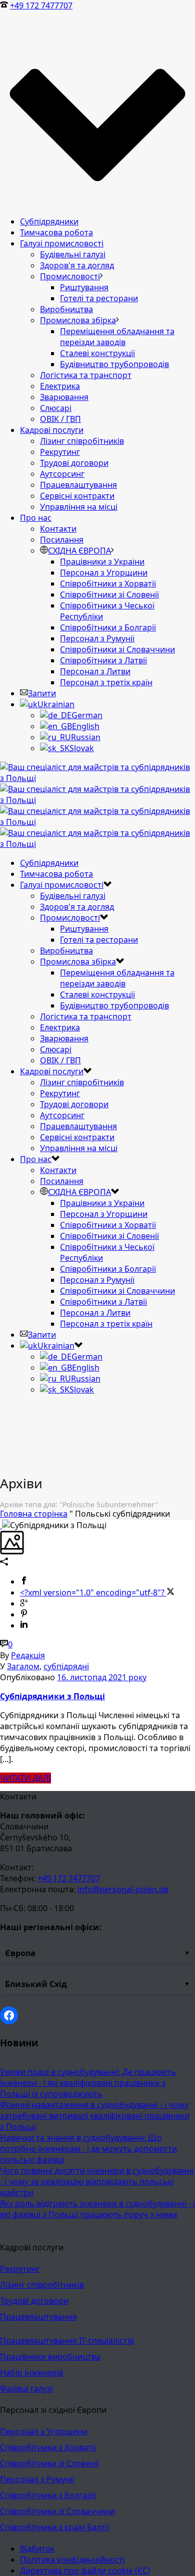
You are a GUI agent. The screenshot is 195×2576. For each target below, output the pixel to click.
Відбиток (37, 2549)
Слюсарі (56, 408)
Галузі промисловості (62, 243)
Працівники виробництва (50, 2357)
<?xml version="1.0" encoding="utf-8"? (93, 1592)
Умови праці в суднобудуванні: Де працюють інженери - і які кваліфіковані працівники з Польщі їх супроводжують (88, 2083)
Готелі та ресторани (99, 298)
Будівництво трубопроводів (114, 364)
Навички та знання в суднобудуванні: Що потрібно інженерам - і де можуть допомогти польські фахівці (88, 2149)
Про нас (36, 518)
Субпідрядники (49, 221)
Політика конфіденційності (72, 2560)
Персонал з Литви (95, 671)
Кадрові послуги (52, 430)
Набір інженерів (31, 2373)
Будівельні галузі (73, 254)
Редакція (28, 1655)
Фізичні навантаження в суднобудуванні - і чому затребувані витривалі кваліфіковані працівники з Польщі (95, 2116)
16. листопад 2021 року (102, 1677)
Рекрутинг (60, 452)
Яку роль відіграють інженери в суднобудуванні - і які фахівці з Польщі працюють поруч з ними (97, 2209)
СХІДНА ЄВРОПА (79, 551)
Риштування (84, 287)
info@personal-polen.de (123, 1889)
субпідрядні (66, 1666)
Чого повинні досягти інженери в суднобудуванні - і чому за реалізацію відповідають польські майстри (97, 2181)
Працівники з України (102, 562)
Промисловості (70, 276)
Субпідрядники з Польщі (52, 1696)
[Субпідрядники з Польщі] (1, 1525)
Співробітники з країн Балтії (54, 2527)
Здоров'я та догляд (77, 265)
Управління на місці (79, 507)
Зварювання (64, 397)
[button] (97, 1953)
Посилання (62, 540)
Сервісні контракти (77, 496)
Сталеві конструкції (97, 353)
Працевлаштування (78, 485)
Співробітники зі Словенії (109, 594)
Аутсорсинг (62, 474)
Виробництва (66, 309)
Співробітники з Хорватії (108, 584)
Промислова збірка (78, 320)
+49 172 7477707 (41, 5)
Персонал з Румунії (97, 638)
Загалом (23, 1666)
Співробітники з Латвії (103, 660)
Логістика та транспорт (86, 375)
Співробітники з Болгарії (108, 627)
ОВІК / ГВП (60, 419)
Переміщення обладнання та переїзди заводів (117, 337)
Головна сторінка (34, 1514)
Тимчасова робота (56, 232)
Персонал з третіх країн (106, 682)
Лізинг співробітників (82, 441)
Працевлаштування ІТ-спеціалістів (67, 2341)
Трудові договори (74, 463)
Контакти (58, 529)
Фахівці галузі (26, 2388)
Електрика (60, 386)
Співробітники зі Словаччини (117, 649)
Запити (42, 693)
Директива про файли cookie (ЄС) (85, 2571)
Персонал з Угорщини (104, 573)
